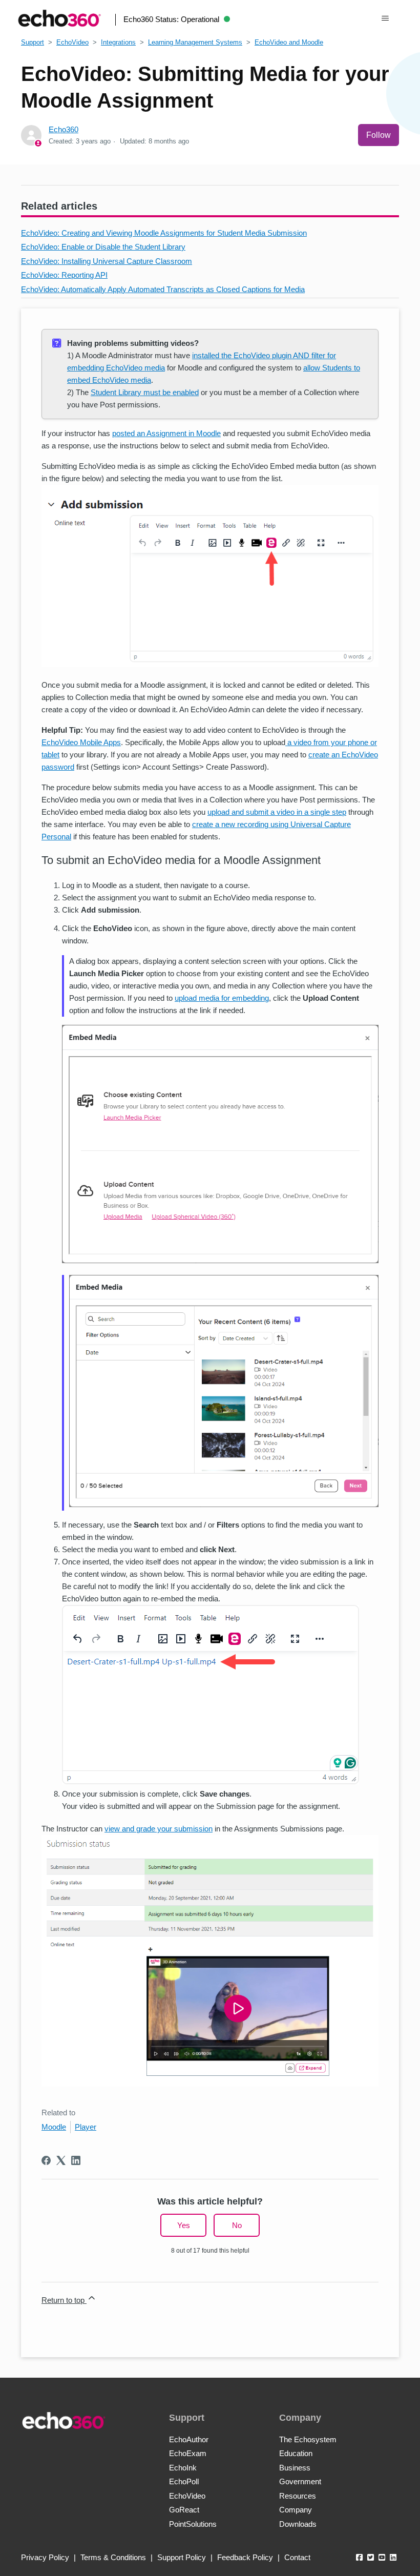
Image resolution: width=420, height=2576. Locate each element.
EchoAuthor (189, 2439)
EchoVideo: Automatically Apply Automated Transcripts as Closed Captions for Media (163, 289)
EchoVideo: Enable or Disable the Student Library (103, 247)
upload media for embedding (222, 998)
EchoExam (188, 2453)
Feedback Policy (245, 2557)
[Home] (59, 18)
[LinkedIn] (76, 2160)
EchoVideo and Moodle (289, 42)
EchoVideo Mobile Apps (81, 742)
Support (33, 42)
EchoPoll (184, 2481)
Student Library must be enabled (145, 392)
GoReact (184, 2510)
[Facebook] (46, 2160)
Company (296, 2510)
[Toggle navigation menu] (385, 18)
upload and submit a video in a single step (277, 812)
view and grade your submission (159, 1829)
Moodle (54, 2127)
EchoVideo (72, 42)
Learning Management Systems (195, 42)
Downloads (298, 2524)
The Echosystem (308, 2439)
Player (86, 2127)
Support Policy (182, 2557)
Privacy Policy (45, 2557)
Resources (298, 2496)
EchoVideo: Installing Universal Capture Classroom (107, 261)
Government (300, 2481)
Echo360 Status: (171, 19)
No (237, 2225)
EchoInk (183, 2468)
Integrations (118, 42)
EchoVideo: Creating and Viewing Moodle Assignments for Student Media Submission (164, 233)
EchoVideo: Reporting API (64, 275)
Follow (379, 135)
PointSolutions (193, 2524)
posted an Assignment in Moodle (166, 433)
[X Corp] (61, 2160)
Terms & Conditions (113, 2557)
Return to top (64, 2300)
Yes (184, 2225)
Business (295, 2468)
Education (296, 2453)
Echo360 (64, 129)
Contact (297, 2557)
